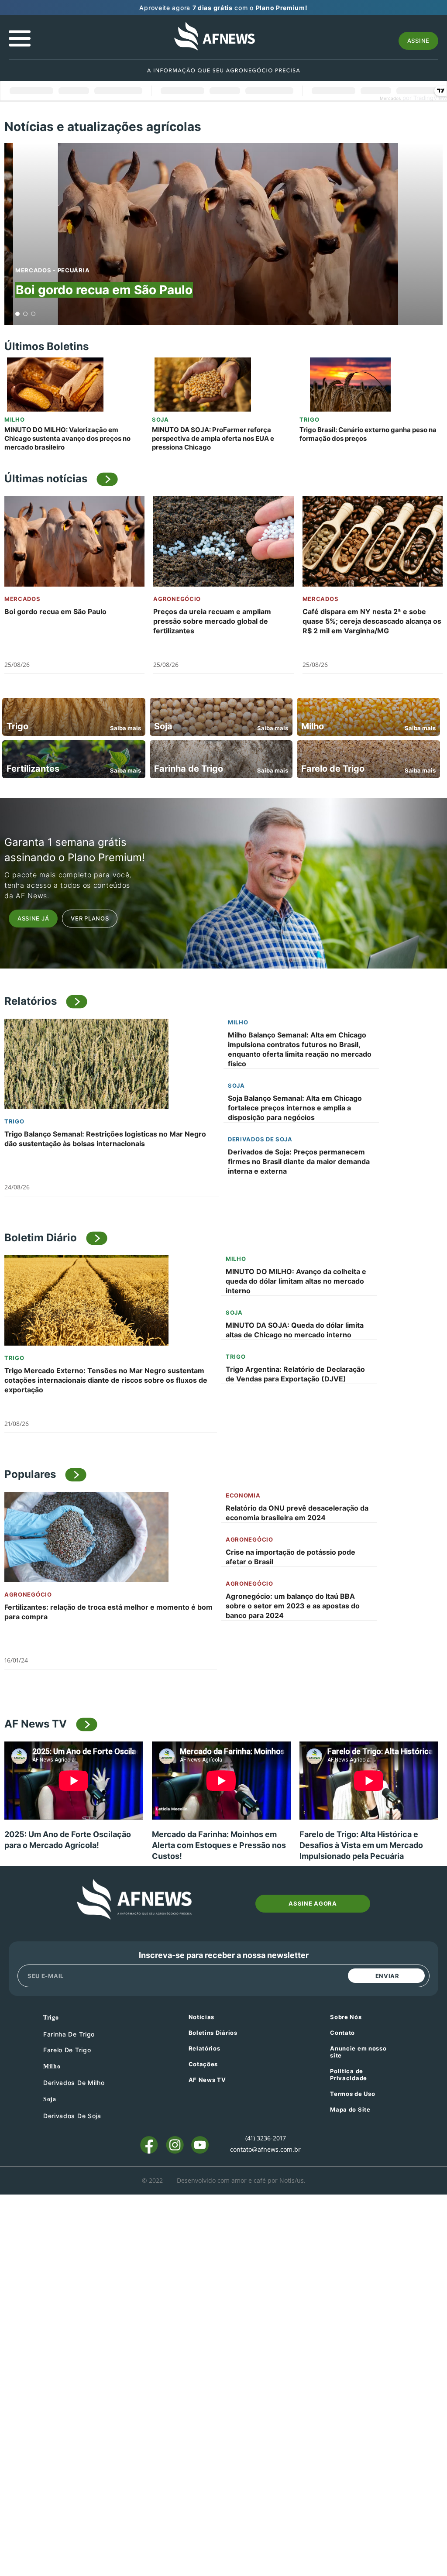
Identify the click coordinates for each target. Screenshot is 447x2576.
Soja (160, 419)
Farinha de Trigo (69, 2034)
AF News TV (207, 2080)
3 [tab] (33, 314)
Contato (342, 2033)
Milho (15, 419)
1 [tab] (18, 314)
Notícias (202, 2017)
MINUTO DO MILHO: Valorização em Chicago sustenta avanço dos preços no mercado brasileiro (67, 438)
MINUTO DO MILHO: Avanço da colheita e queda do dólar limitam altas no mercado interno (296, 1281)
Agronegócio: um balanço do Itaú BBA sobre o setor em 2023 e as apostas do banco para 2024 (293, 1606)
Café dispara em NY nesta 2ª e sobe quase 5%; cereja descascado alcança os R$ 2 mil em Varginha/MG (372, 621)
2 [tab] (26, 314)
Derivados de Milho (74, 2083)
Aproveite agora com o (223, 8)
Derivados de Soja (260, 1139)
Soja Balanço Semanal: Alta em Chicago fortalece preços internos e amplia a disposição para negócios (295, 1108)
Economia (243, 1495)
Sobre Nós (346, 2017)
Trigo (309, 419)
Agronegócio (177, 599)
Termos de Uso (352, 2094)
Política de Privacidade (349, 2075)
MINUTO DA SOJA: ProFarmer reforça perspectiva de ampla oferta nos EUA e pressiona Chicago (213, 438)
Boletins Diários (213, 2033)
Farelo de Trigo (67, 2050)
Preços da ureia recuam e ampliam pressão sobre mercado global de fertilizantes (212, 621)
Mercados (22, 599)
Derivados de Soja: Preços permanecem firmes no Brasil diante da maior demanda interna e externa (299, 1161)
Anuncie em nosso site (358, 2052)
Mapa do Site (350, 2109)
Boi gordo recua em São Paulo (104, 290)
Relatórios (205, 2048)
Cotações (203, 2064)
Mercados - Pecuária (52, 270)
